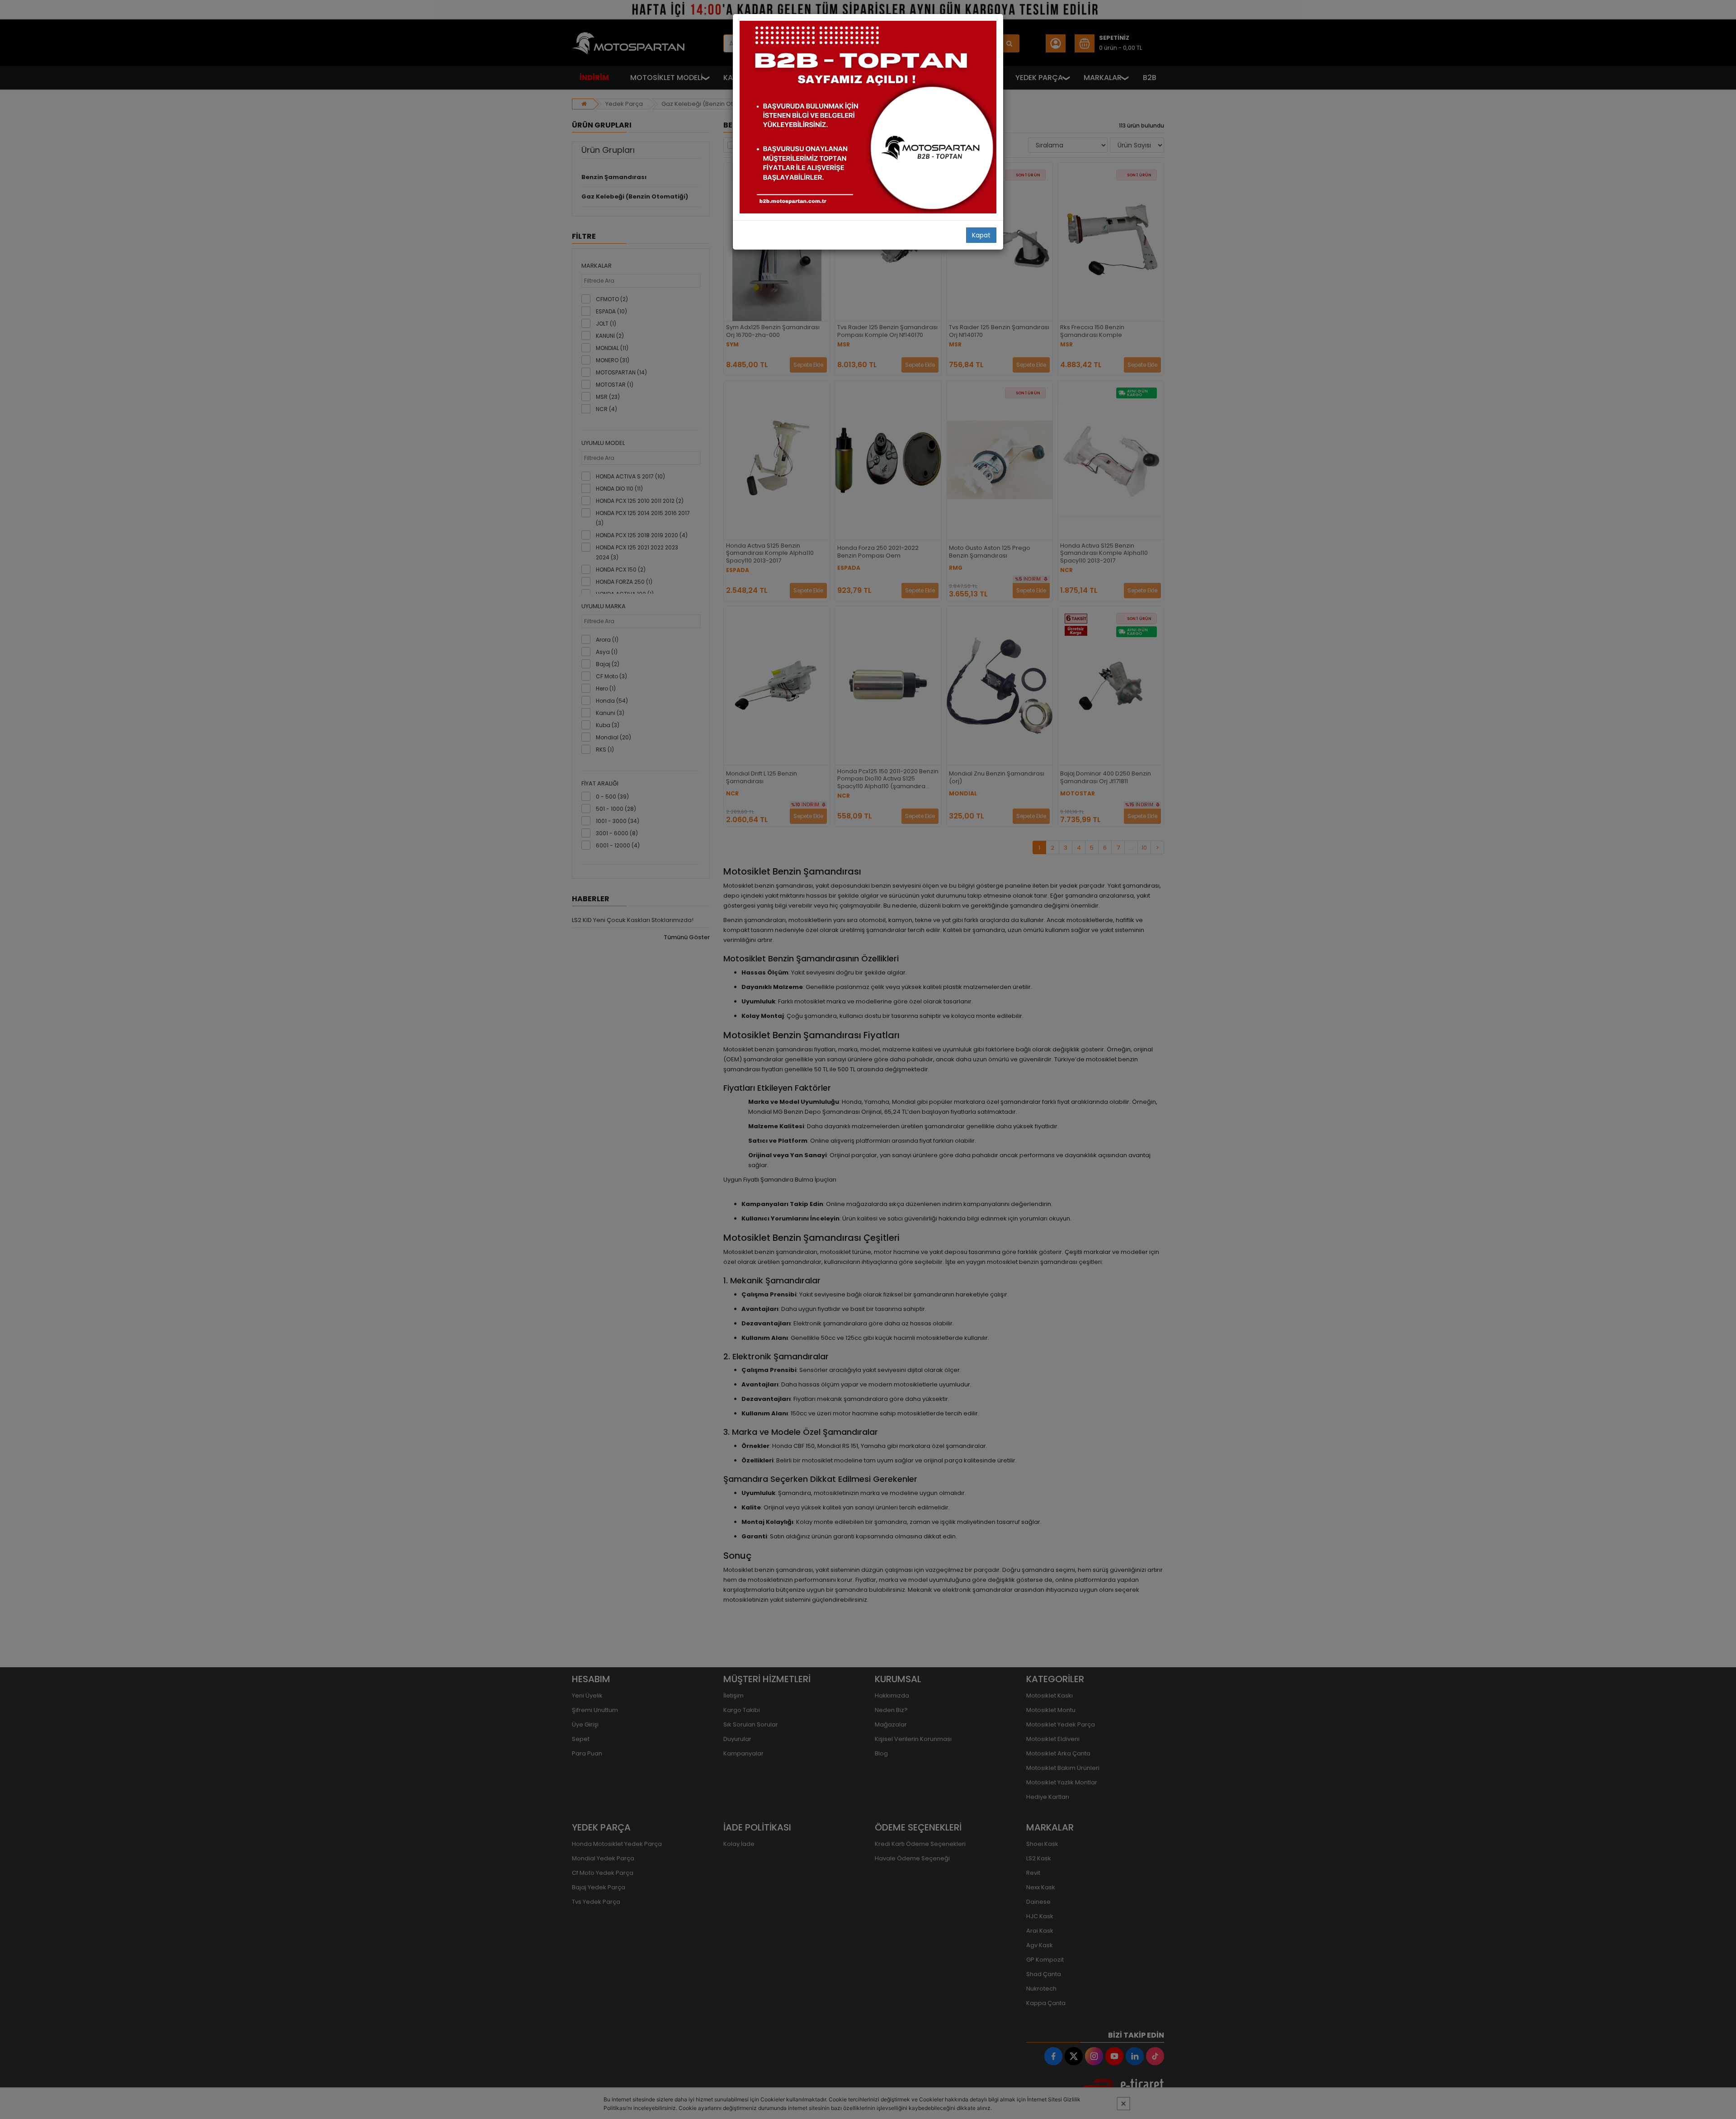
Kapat (981, 235)
